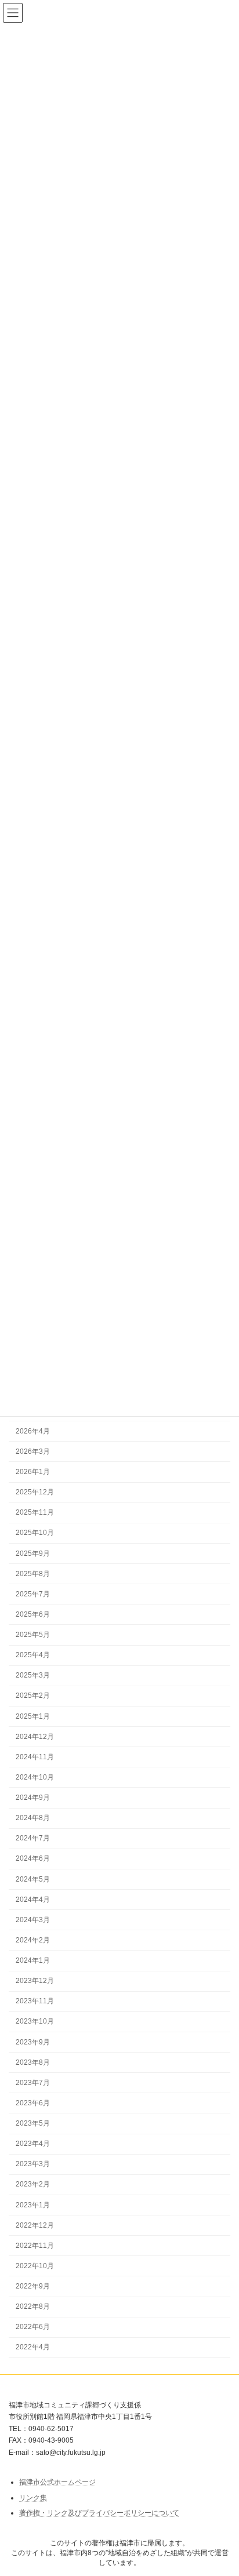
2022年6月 (33, 2327)
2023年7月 (33, 2083)
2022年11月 (35, 2246)
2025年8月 (33, 1574)
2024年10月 (35, 1777)
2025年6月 (33, 1614)
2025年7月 (33, 1594)
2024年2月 (33, 1940)
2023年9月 (33, 2042)
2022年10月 (35, 2266)
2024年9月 (33, 1798)
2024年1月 (33, 1960)
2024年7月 (33, 1838)
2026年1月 (33, 1472)
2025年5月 (33, 1635)
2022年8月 (33, 2306)
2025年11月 (35, 1512)
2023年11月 (35, 2001)
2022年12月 (35, 2225)
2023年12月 (35, 1981)
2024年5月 (33, 1879)
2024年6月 (33, 1858)
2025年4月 (33, 1655)
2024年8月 (33, 1818)
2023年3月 (33, 2164)
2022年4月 (33, 2347)
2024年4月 (33, 1900)
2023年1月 (33, 2205)
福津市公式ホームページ (57, 2482)
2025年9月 (33, 1553)
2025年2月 (33, 1695)
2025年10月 (35, 1533)
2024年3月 (33, 1920)
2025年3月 (33, 1675)
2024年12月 (35, 1737)
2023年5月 (33, 2123)
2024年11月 (35, 1757)
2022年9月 (33, 2286)
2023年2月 (33, 2184)
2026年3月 (33, 1451)
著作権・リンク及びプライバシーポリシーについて (99, 2513)
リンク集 (33, 2498)
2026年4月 (33, 1431)
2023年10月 (35, 2021)
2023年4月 (33, 2144)
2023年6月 (33, 2103)
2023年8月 (33, 2062)
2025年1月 (33, 1716)
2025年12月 (35, 1492)
